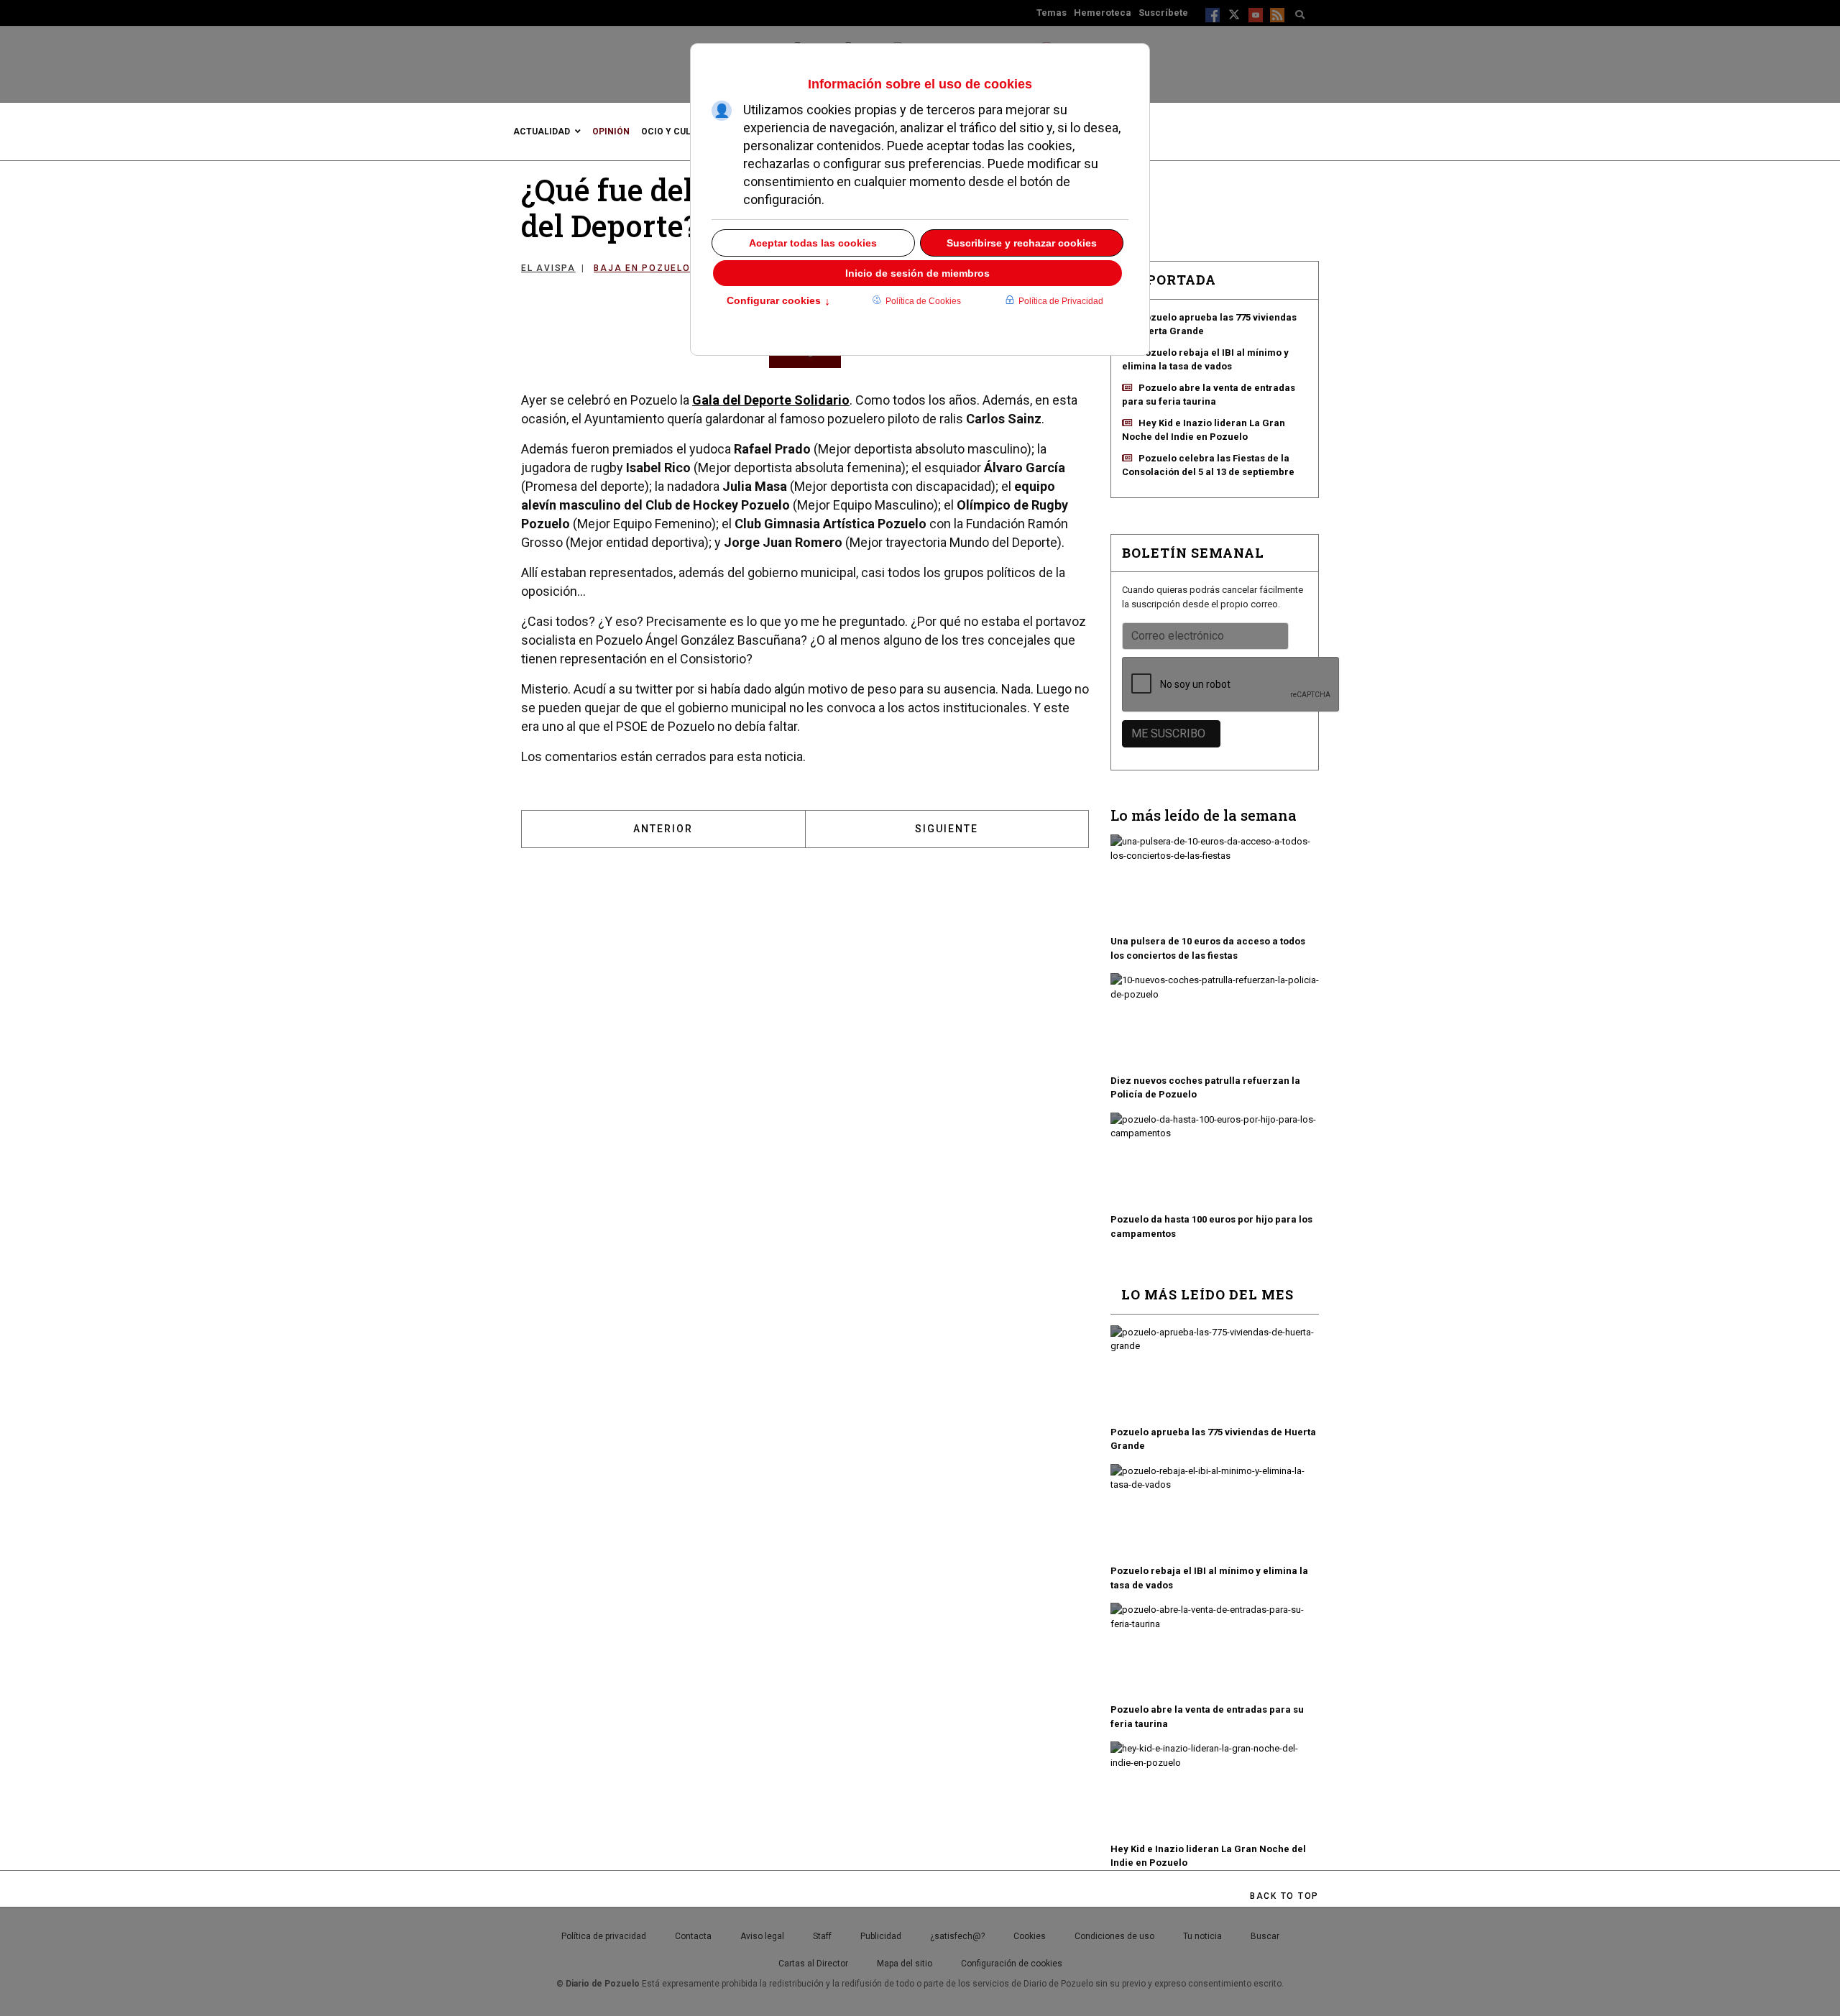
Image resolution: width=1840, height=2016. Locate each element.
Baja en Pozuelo (642, 268)
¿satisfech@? (957, 1936)
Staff (822, 1936)
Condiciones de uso (1114, 1936)
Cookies (1030, 1936)
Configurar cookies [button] (778, 302)
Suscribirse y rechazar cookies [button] (1022, 243)
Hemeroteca (1103, 13)
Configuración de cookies (1012, 1964)
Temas (1052, 13)
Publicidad (881, 1936)
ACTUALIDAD (542, 132)
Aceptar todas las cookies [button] (813, 243)
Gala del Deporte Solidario (771, 400)
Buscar (1265, 1936)
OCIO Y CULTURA (677, 132)
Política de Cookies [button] (923, 301)
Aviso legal (762, 1936)
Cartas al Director (813, 1964)
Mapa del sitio (905, 1964)
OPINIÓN (611, 132)
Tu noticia (1202, 1936)
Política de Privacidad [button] (1061, 301)
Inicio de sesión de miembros (917, 273)
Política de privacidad (604, 1936)
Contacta (693, 1936)
